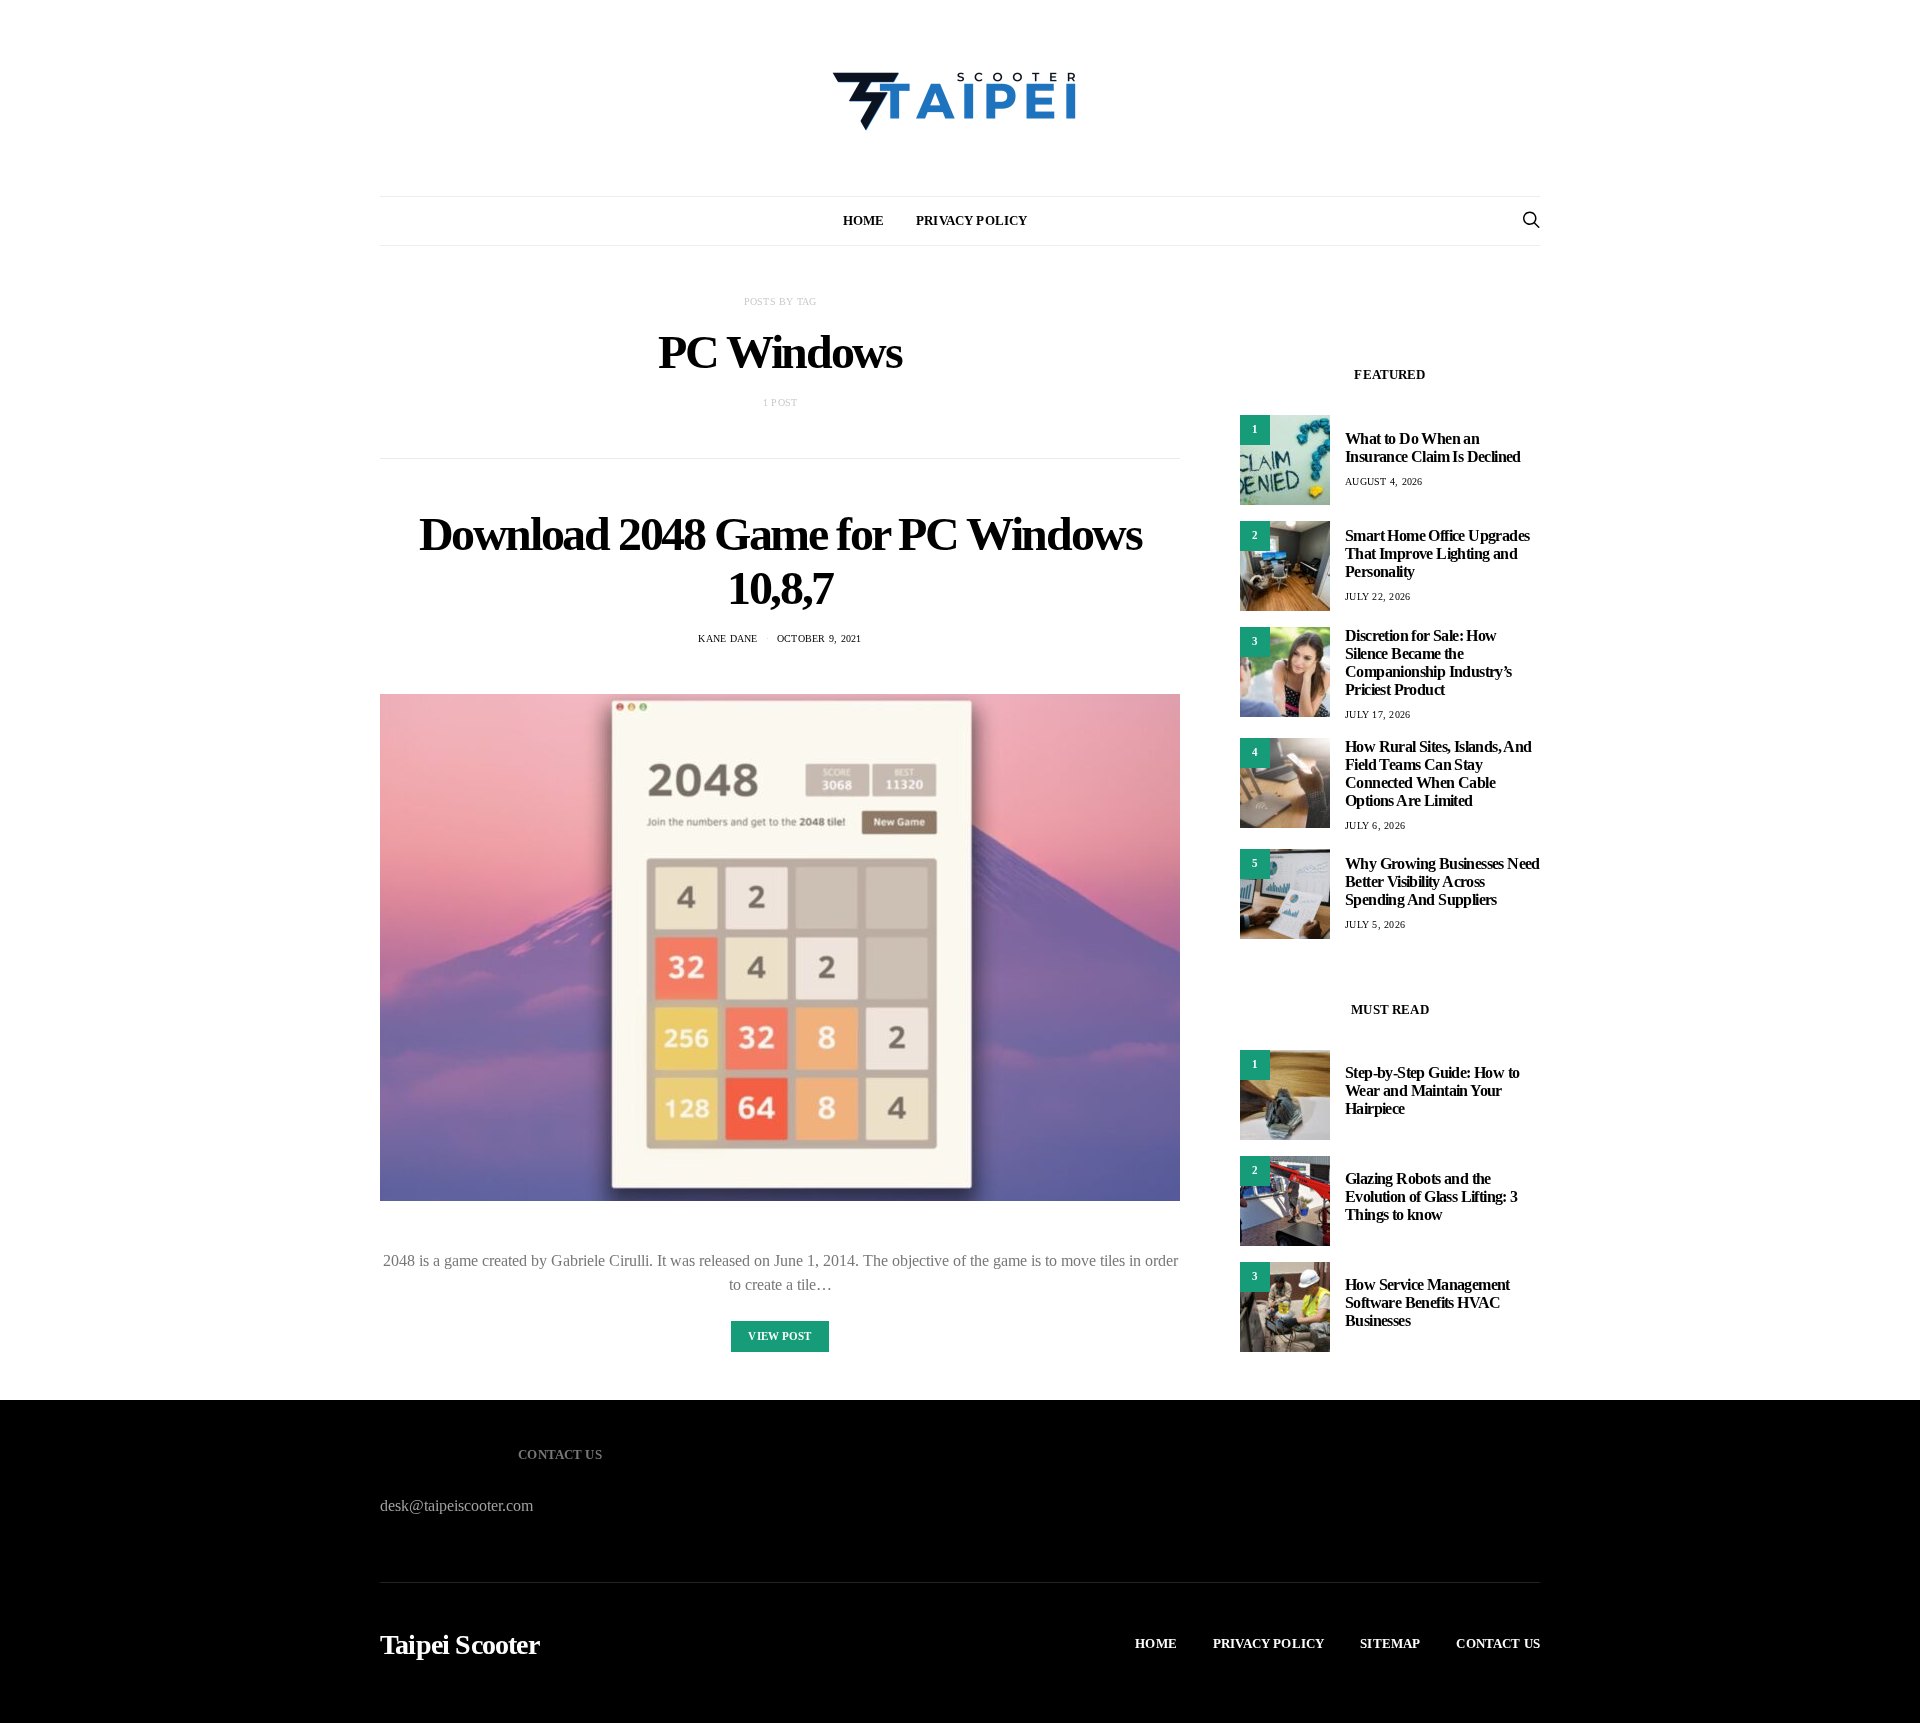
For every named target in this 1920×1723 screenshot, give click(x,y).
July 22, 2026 (1377, 596)
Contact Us (1498, 1643)
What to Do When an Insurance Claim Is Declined (1433, 447)
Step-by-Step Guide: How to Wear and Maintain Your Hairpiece (1432, 1090)
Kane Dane (727, 638)
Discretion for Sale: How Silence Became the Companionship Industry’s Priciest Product (1428, 662)
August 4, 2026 (1384, 481)
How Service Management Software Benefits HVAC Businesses (1427, 1302)
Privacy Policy (971, 220)
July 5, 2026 (1375, 924)
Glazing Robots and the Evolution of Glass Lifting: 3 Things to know (1431, 1196)
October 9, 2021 (819, 638)
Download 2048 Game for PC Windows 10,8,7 (780, 560)
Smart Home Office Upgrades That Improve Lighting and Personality (1437, 553)
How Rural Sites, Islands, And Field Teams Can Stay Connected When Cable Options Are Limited (1438, 773)
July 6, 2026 (1375, 825)
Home (864, 220)
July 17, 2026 (1377, 714)
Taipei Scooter (459, 1645)
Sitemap (1390, 1643)
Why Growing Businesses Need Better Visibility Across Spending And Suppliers (1442, 881)
